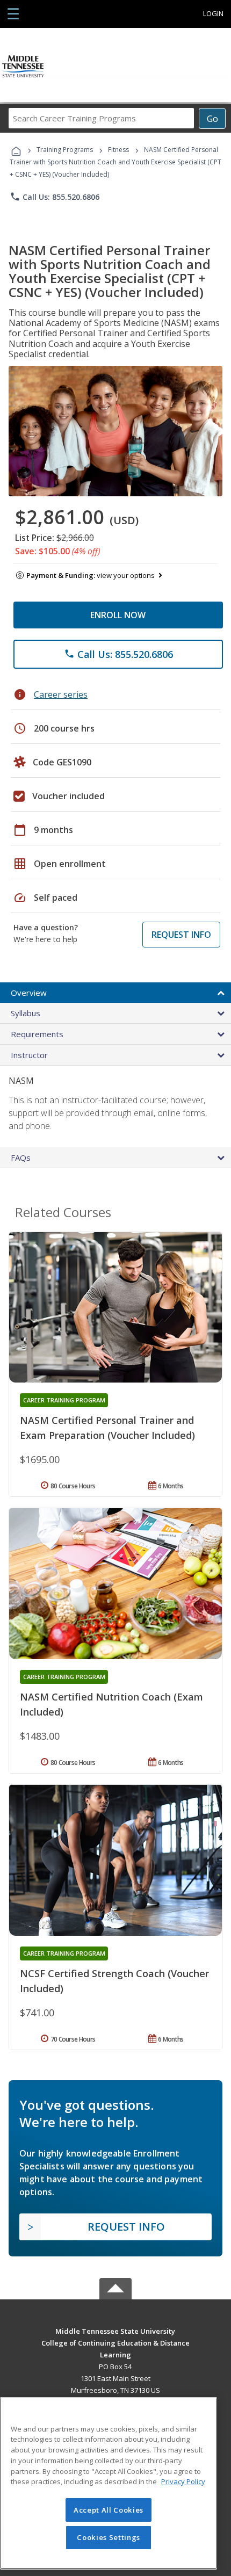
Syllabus (26, 1013)
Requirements (37, 1034)
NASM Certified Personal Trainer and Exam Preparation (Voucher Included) (107, 1428)
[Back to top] (115, 2330)
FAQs (21, 1157)
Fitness (118, 150)
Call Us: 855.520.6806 (55, 197)
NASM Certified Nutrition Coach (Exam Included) (111, 1704)
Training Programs (65, 150)
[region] (109, 2483)
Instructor (29, 1055)
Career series (61, 694)
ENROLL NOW (118, 615)
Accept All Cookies (109, 2510)
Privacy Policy (183, 2481)
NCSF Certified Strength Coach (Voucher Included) (114, 1981)
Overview (29, 993)
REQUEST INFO (181, 935)
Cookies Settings (109, 2537)
